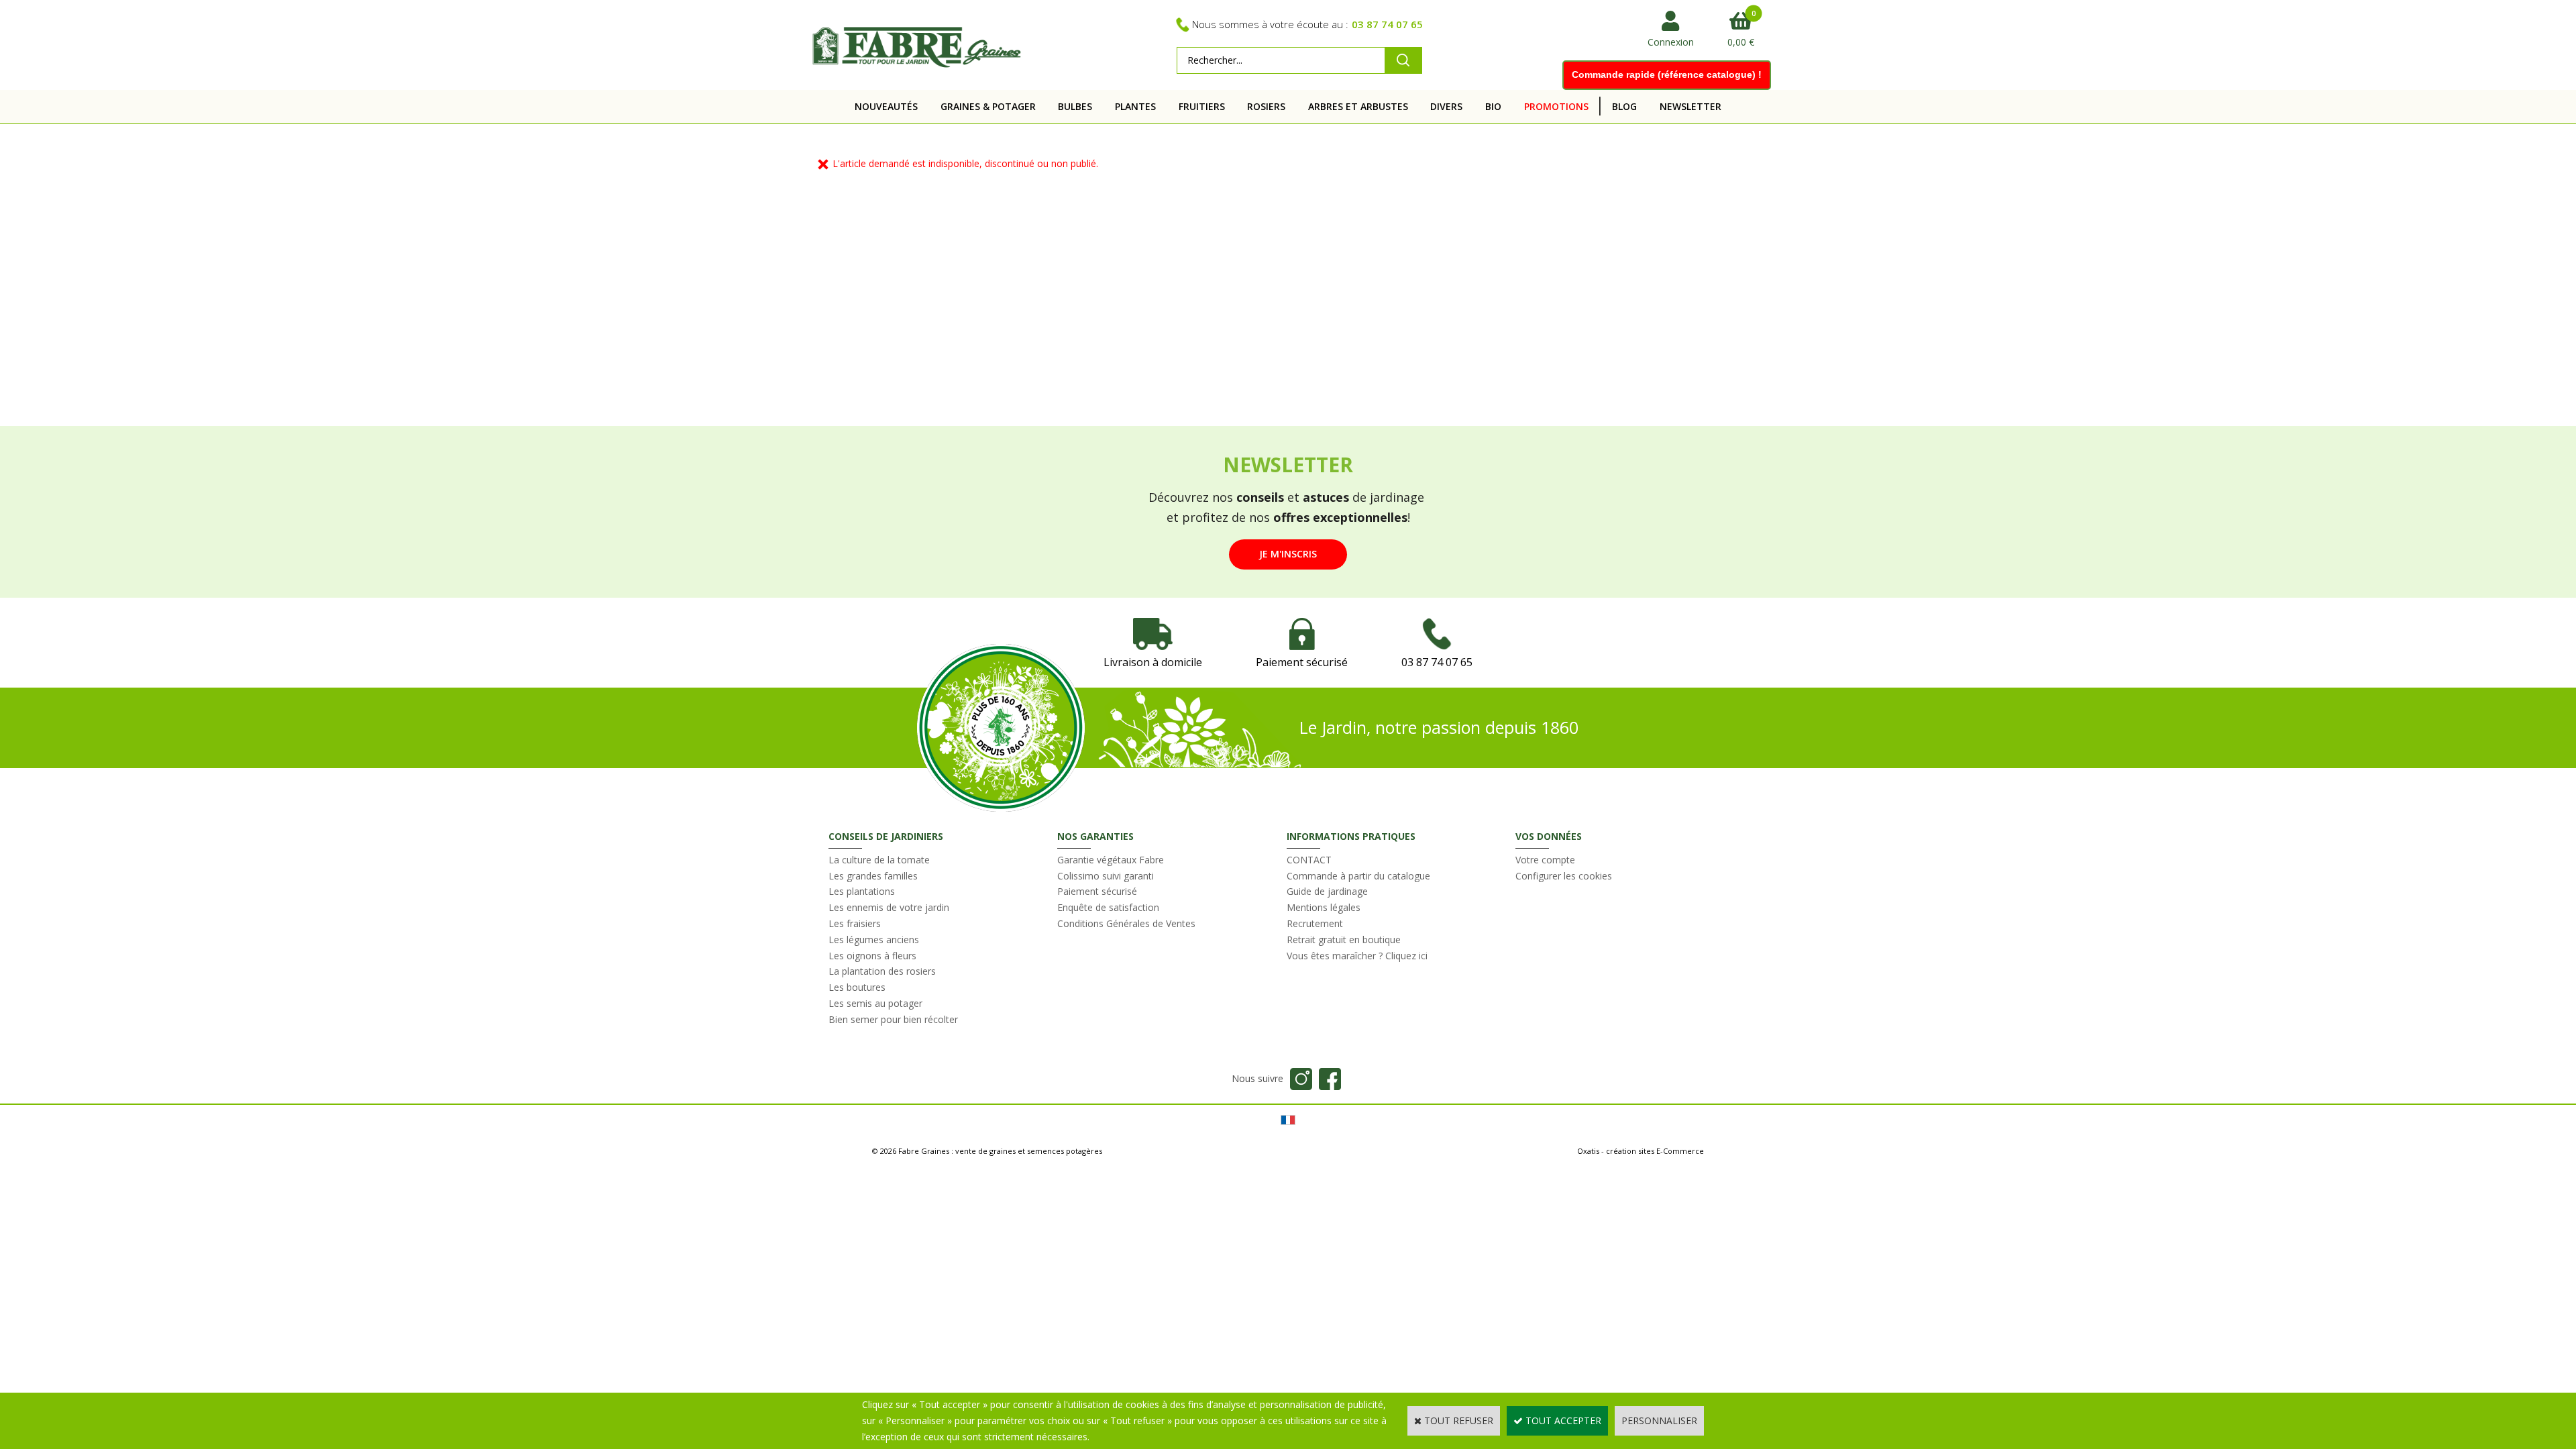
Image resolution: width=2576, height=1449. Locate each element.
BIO (1493, 106)
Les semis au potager (875, 1003)
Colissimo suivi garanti (1106, 876)
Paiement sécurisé (1097, 891)
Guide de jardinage (1327, 891)
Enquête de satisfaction (1108, 907)
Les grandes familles (873, 876)
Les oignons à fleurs (872, 956)
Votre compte (1545, 860)
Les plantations (862, 891)
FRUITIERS (1202, 106)
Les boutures (857, 987)
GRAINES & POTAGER (988, 106)
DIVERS (1446, 106)
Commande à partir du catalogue (1358, 876)
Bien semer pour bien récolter (893, 1019)
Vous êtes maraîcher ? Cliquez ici (1357, 956)
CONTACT (1309, 860)
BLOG (1624, 106)
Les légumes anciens (874, 940)
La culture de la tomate (879, 860)
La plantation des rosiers (882, 971)
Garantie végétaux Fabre (1111, 860)
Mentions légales (1324, 907)
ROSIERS (1266, 106)
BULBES (1075, 106)
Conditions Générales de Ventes (1126, 923)
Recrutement (1315, 923)
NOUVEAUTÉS (886, 106)
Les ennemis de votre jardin (889, 907)
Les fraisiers (855, 923)
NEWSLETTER (1690, 106)
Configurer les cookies (1564, 876)
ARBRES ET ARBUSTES (1358, 106)
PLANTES (1135, 106)
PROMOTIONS (1556, 106)
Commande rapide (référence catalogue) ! (1667, 74)
